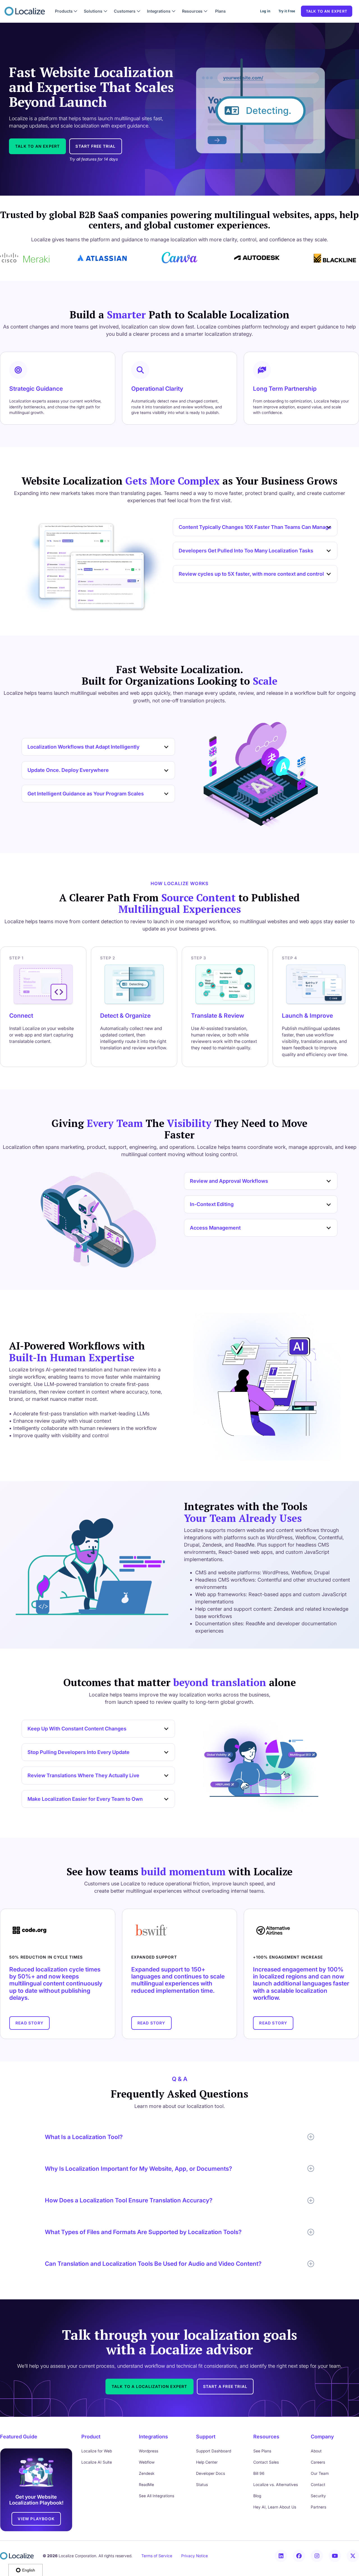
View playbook (36, 2519)
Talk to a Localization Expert (149, 2386)
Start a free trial (225, 2386)
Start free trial (95, 146)
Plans (220, 11)
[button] (66, 11)
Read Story (29, 2023)
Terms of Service (157, 2556)
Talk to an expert (327, 11)
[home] (25, 11)
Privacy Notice (195, 2556)
